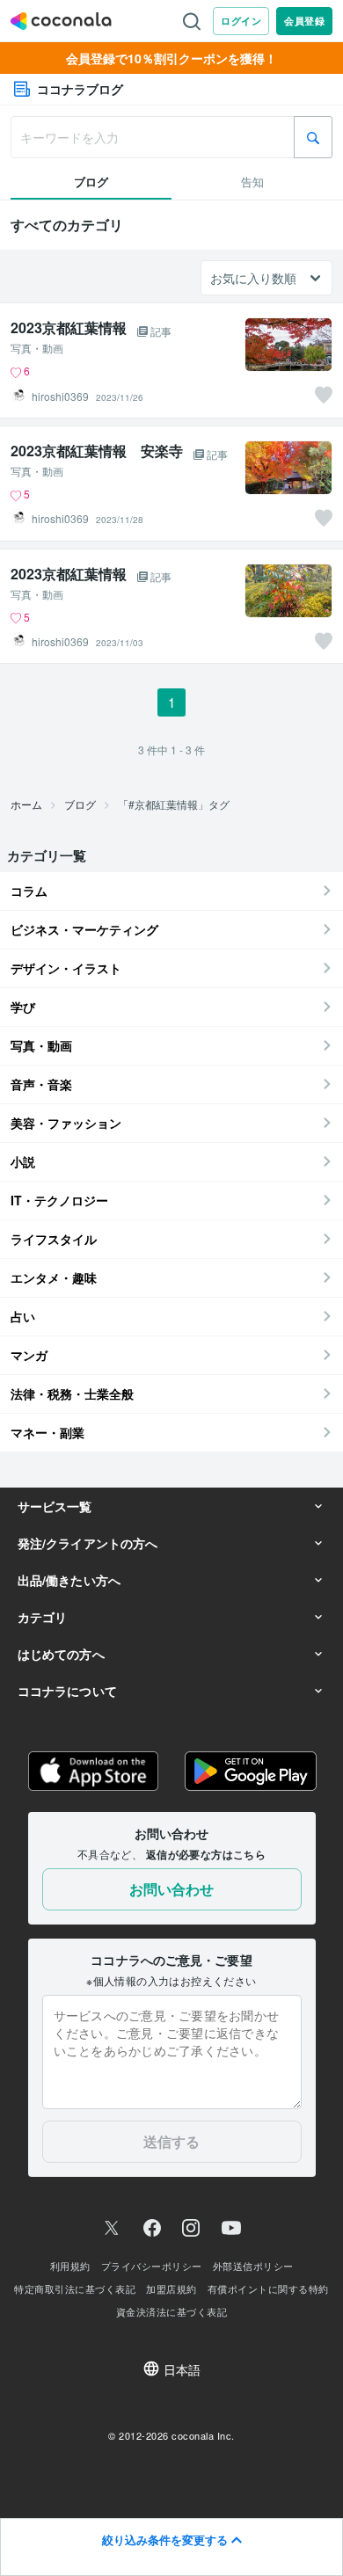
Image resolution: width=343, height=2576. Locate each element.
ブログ (80, 804)
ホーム (26, 804)
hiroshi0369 (60, 397)
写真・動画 (37, 348)
